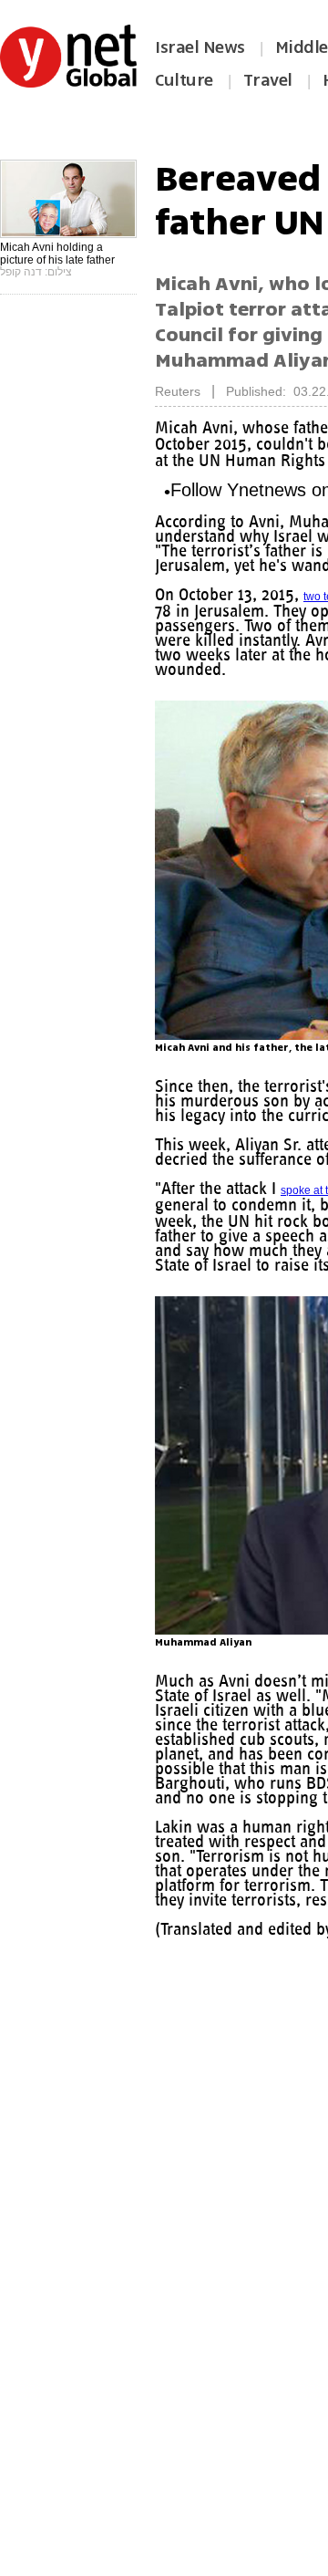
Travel (268, 80)
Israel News (200, 47)
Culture (184, 80)
